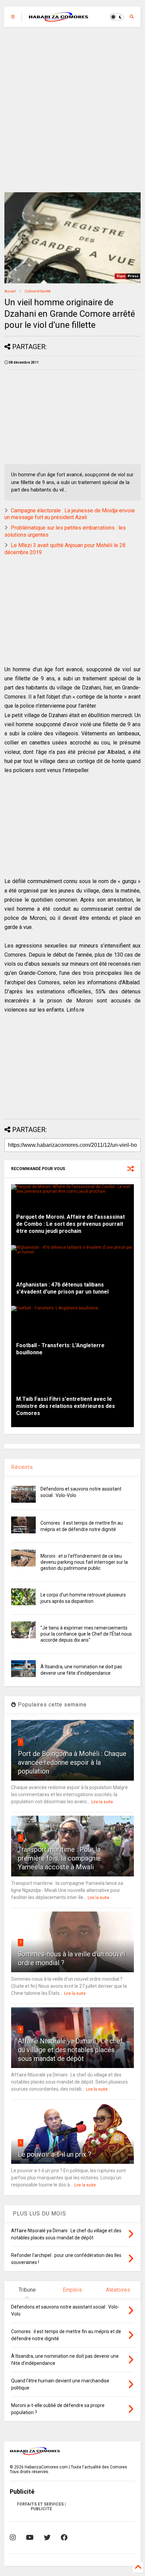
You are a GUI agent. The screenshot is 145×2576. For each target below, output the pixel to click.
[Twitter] (47, 2538)
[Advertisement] (72, 110)
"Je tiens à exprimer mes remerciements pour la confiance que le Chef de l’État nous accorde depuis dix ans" (86, 1634)
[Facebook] (64, 2538)
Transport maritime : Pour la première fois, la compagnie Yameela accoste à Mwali (59, 1858)
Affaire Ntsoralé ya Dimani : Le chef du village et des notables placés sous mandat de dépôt (70, 2050)
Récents (22, 1467)
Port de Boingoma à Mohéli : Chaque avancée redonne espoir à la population (72, 1762)
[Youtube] (30, 2538)
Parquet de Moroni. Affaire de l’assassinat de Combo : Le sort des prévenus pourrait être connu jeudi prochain (70, 1224)
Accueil (10, 291)
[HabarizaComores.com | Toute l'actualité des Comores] (59, 19)
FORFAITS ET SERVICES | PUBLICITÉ (41, 2507)
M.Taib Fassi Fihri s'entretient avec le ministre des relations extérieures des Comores (66, 1406)
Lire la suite (102, 1802)
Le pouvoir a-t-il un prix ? (55, 2154)
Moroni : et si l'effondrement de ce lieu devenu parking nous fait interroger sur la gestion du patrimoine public (84, 1562)
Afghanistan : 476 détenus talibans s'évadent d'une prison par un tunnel (62, 1288)
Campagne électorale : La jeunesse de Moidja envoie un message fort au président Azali (70, 514)
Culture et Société (38, 291)
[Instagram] (13, 2538)
